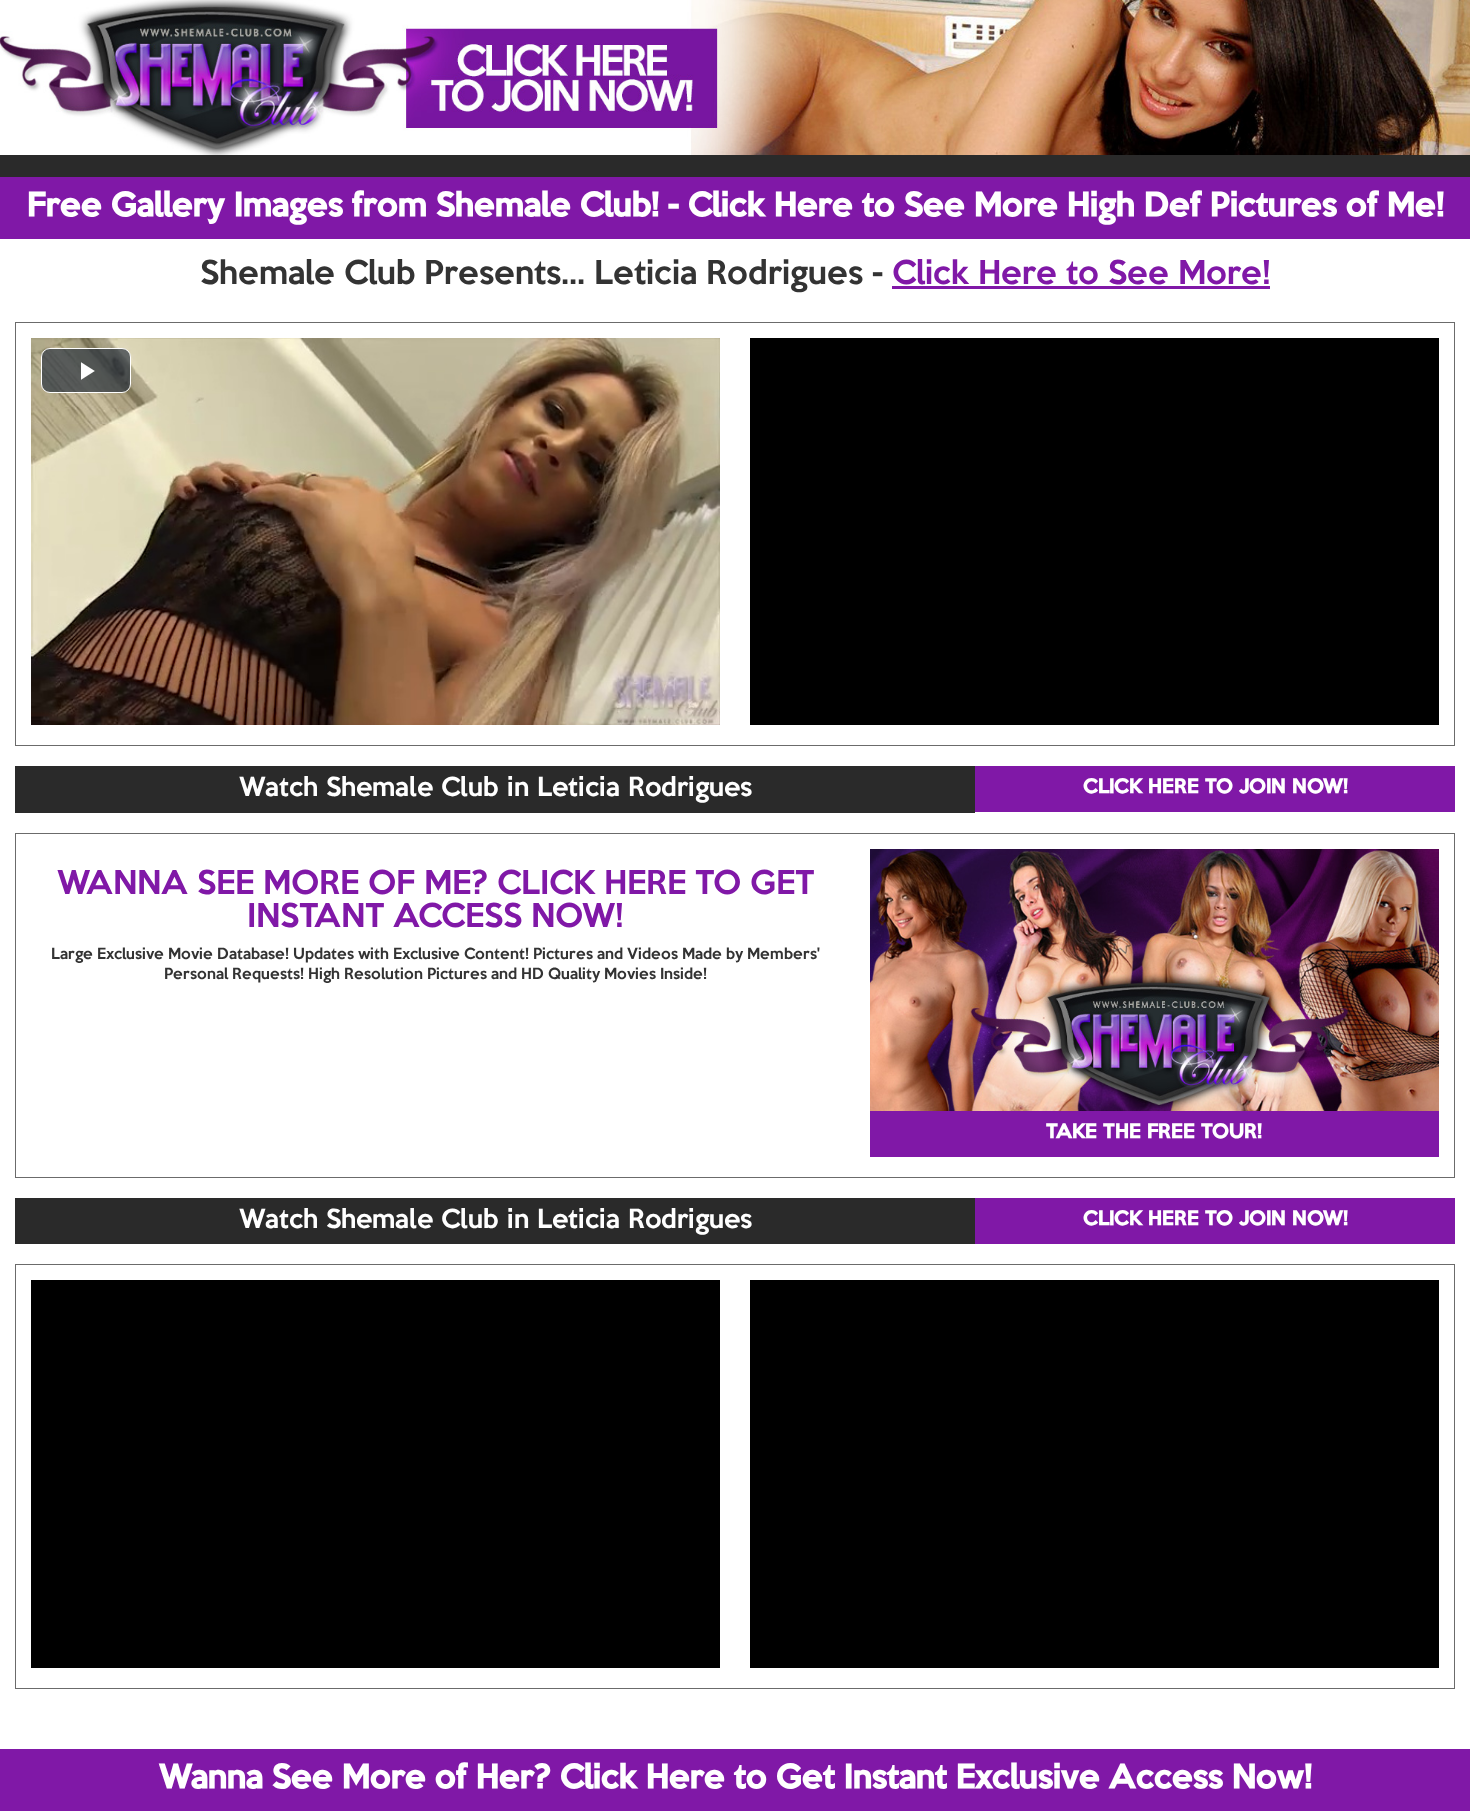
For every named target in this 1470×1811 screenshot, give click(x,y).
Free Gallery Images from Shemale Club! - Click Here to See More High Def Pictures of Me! (735, 207)
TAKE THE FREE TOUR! (1154, 1133)
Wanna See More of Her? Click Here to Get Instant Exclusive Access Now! (735, 1779)
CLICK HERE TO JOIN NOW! (1215, 788)
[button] (86, 370)
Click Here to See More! (1081, 275)
